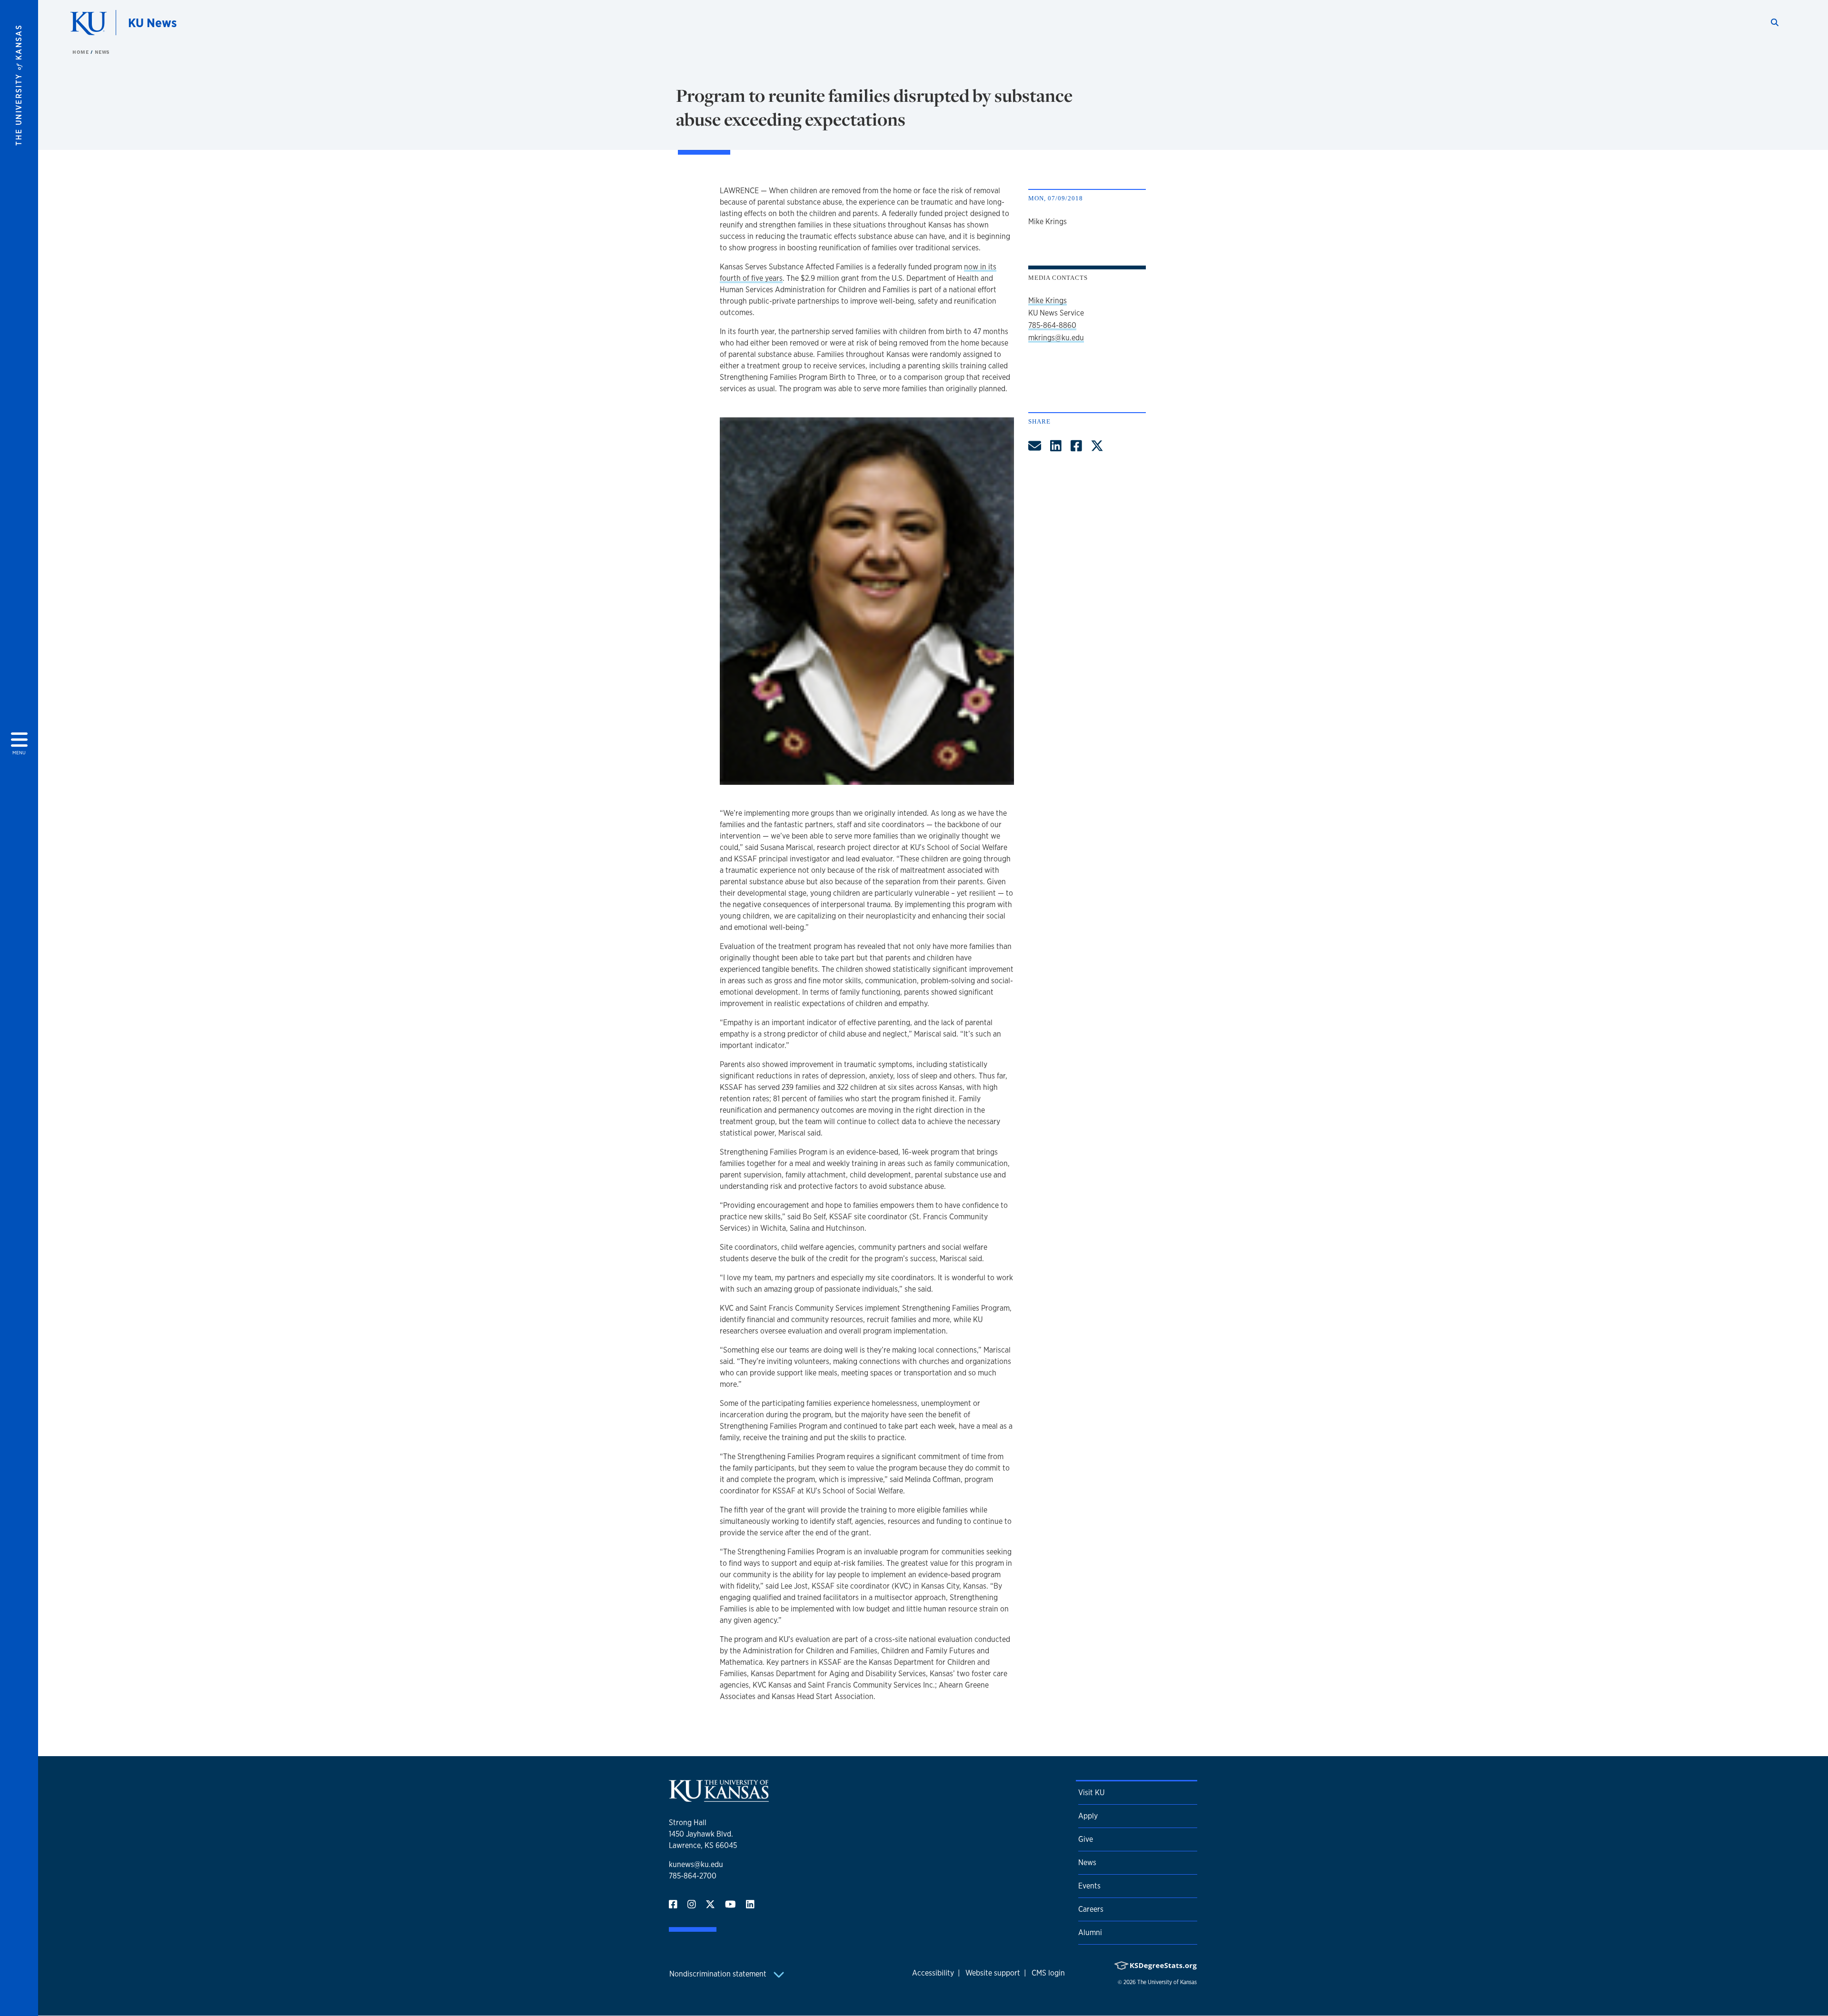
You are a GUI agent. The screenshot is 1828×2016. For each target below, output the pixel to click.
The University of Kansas (1167, 1982)
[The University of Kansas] (719, 1798)
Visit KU (1091, 1793)
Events (1089, 1886)
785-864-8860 (1052, 325)
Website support (993, 1973)
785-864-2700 (693, 1876)
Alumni (1090, 1932)
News (102, 52)
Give (1086, 1839)
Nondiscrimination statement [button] (719, 1974)
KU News (152, 23)
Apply (1088, 1816)
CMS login (1048, 1973)
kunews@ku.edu (696, 1864)
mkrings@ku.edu (1056, 338)
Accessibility (933, 1973)
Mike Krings (1048, 301)
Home (81, 52)
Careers (1091, 1909)
